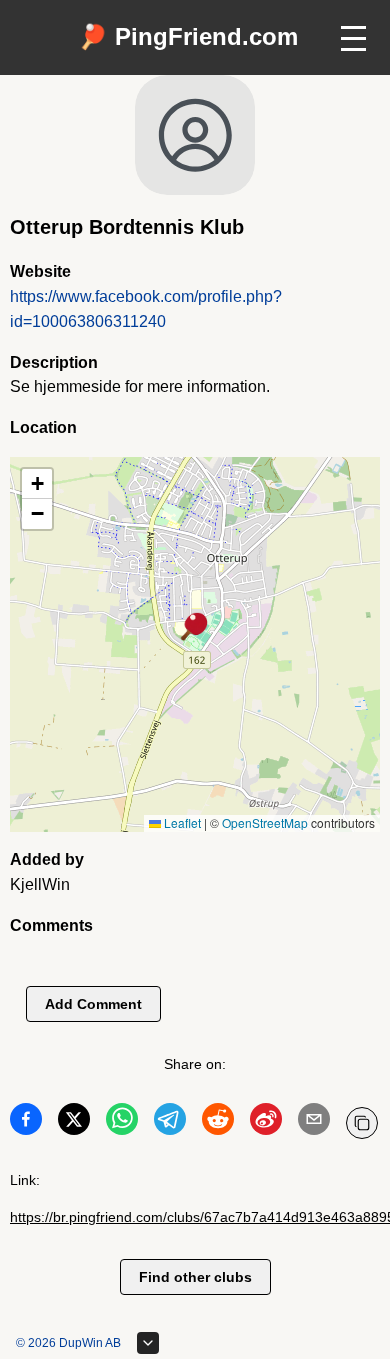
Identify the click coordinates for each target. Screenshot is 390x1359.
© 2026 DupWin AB (68, 1343)
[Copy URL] (362, 1123)
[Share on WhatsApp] (122, 1123)
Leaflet (181, 822)
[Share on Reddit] (218, 1123)
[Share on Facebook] (26, 1123)
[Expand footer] (148, 1343)
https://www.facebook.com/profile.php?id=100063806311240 (146, 309)
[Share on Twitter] (74, 1123)
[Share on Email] (314, 1123)
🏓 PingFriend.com (188, 36)
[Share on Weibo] (266, 1123)
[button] (195, 628)
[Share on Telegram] (170, 1123)
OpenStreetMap (265, 822)
